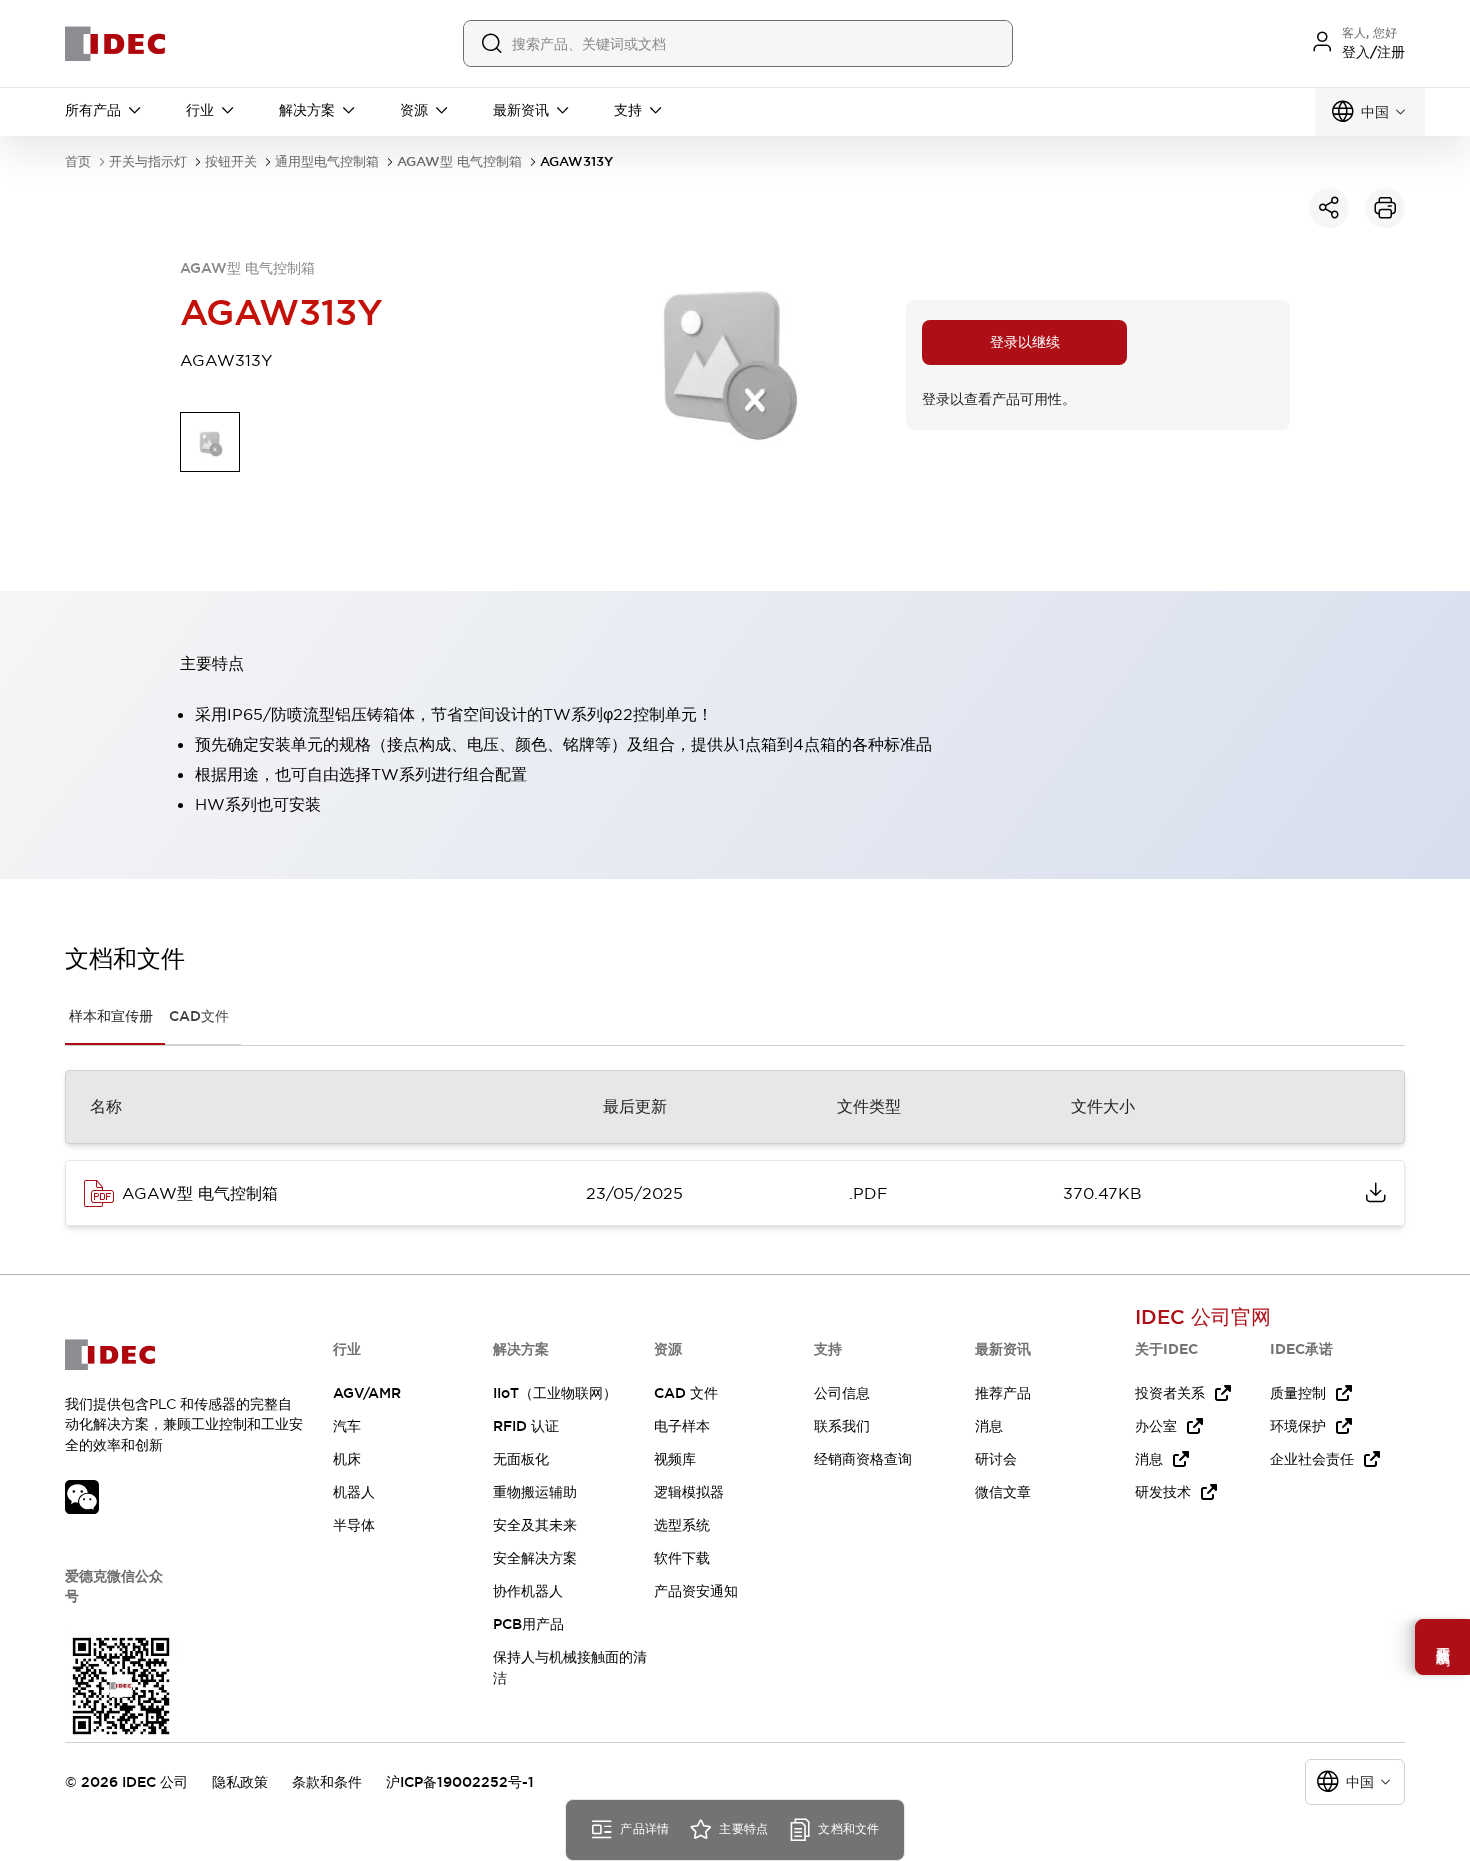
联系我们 (842, 1426)
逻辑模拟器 (689, 1492)
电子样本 (682, 1426)
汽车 (347, 1426)
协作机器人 (528, 1591)
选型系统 (682, 1525)
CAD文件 (199, 1016)
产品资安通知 (696, 1591)
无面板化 (521, 1459)
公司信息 (842, 1393)
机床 (347, 1459)
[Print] (1385, 208)
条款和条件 (327, 1782)
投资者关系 (1170, 1393)
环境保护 (1298, 1426)
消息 (989, 1426)
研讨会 (996, 1459)
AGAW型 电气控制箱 (459, 161)
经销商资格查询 (863, 1459)
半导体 (354, 1525)
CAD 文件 (686, 1393)
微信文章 (1003, 1492)
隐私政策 (240, 1782)
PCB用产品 (528, 1624)
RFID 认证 (526, 1426)
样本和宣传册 (111, 1016)
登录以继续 (1025, 342)
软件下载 (682, 1558)
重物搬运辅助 (535, 1492)
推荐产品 (1003, 1393)
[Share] (1329, 208)
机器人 (354, 1492)
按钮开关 (231, 161)
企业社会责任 (1312, 1459)
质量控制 (1298, 1393)
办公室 (1156, 1426)
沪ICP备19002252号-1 (460, 1782)
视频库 (675, 1459)
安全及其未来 (535, 1525)
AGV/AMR (367, 1393)
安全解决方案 (535, 1558)
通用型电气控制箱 (327, 161)
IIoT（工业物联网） (555, 1393)
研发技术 (1163, 1492)
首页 (78, 161)
